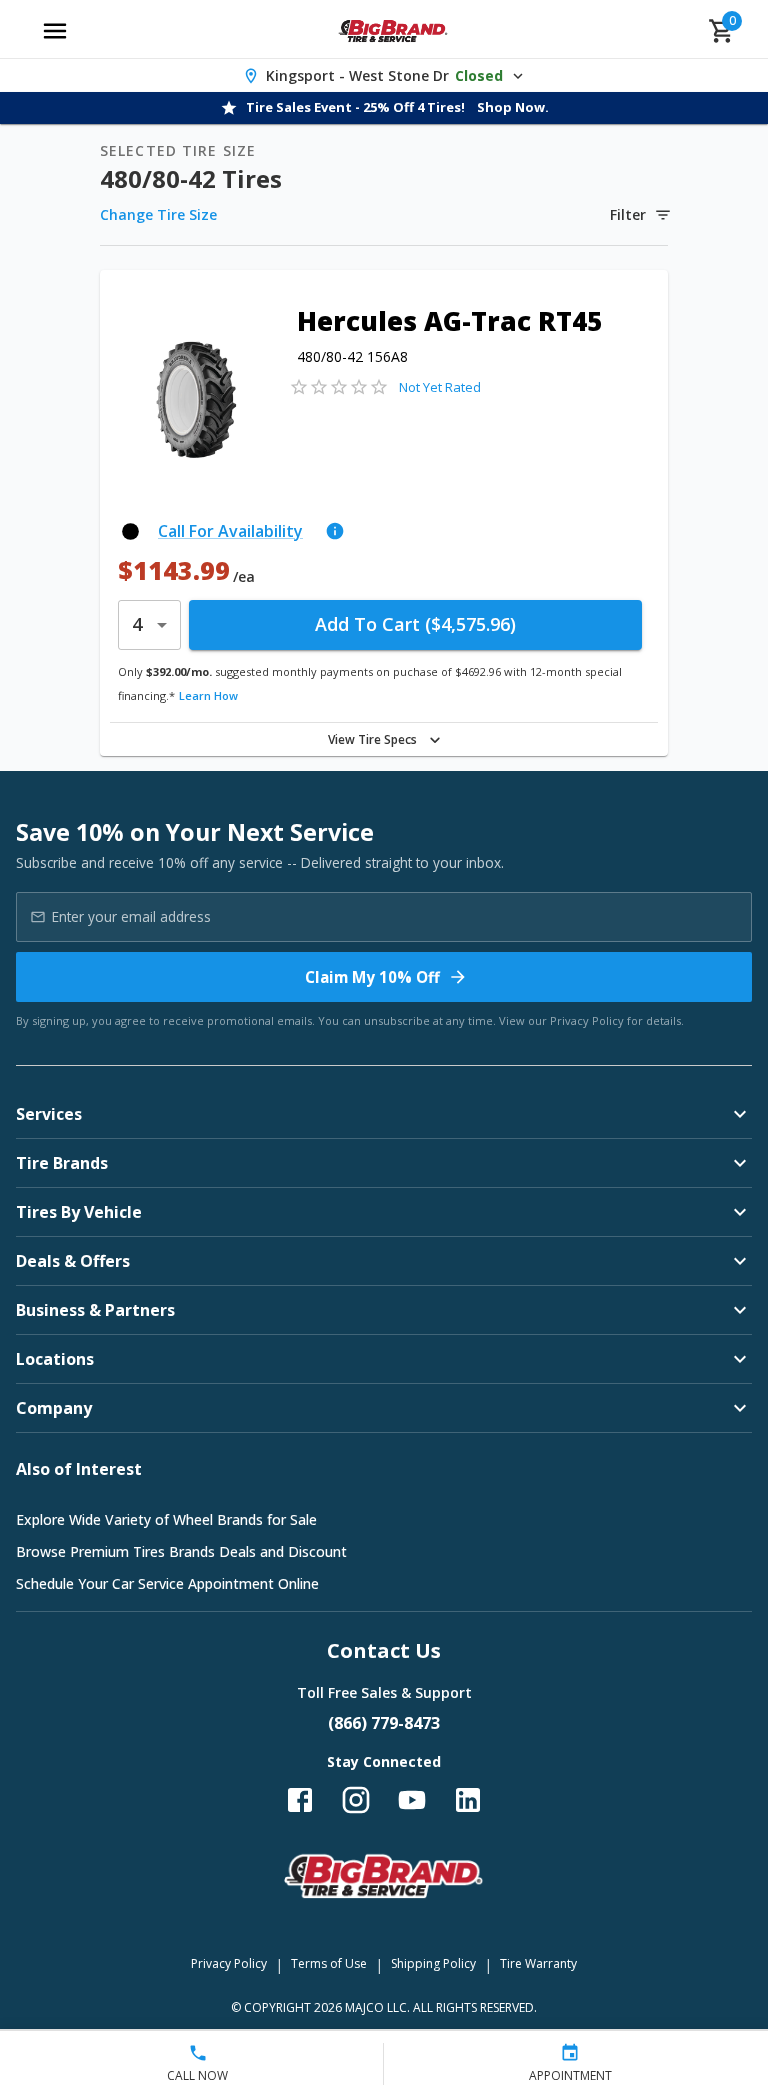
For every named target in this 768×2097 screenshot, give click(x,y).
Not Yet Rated (440, 387)
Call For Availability (230, 531)
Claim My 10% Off (372, 977)
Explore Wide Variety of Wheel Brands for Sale (166, 1519)
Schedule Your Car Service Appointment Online (167, 1583)
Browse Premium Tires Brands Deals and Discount (181, 1551)
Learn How (208, 695)
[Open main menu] (55, 31)
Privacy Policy (587, 1020)
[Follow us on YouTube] (412, 1800)
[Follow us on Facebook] (300, 1800)
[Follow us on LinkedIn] (468, 1800)
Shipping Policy (433, 1963)
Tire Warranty (538, 1963)
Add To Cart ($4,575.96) (415, 624)
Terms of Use (329, 1963)
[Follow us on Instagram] (356, 1800)
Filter (628, 214)
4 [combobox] (137, 624)
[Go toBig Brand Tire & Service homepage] (393, 31)
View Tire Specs (372, 739)
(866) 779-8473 (384, 1723)
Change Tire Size (158, 214)
